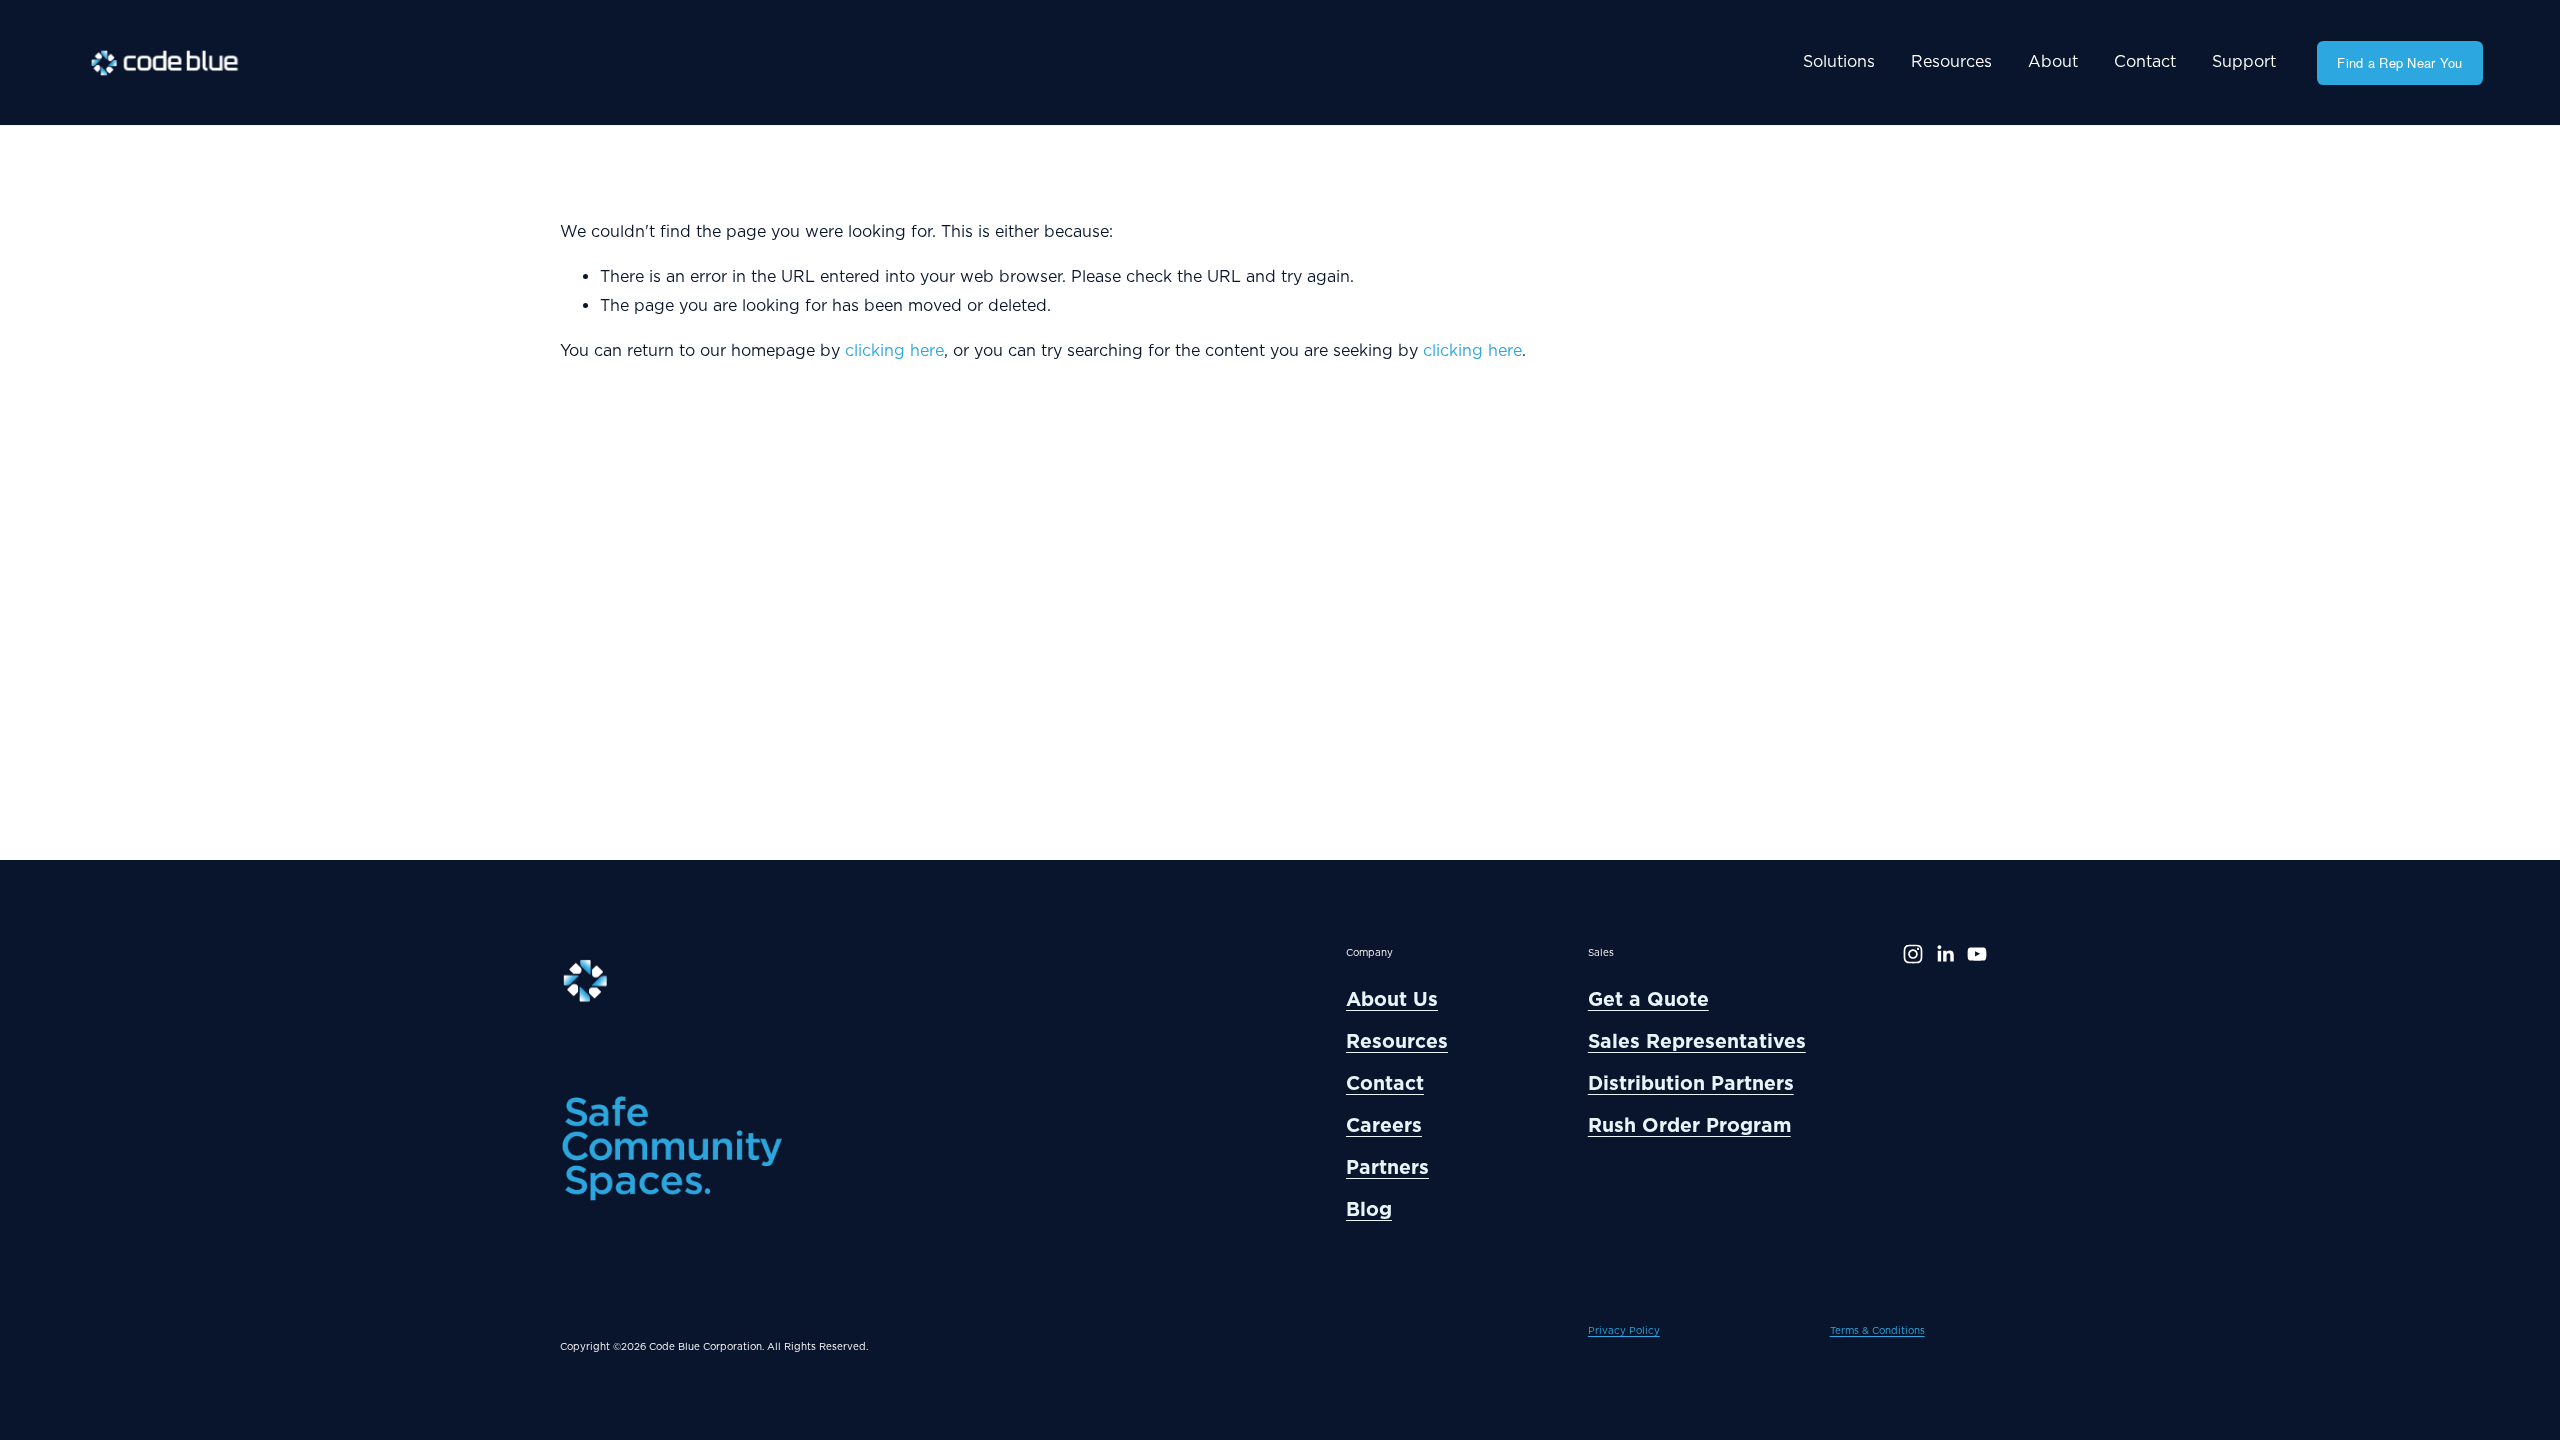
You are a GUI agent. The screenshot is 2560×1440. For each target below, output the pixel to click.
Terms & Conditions (1877, 1330)
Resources (1951, 61)
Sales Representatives (1697, 1041)
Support (2244, 61)
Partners (1387, 1167)
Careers (1384, 1125)
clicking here (894, 350)
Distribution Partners (1691, 1083)
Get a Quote (1648, 999)
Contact (2145, 61)
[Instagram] (1913, 954)
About (2053, 61)
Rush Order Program (1689, 1125)
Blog (1369, 1209)
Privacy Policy (1624, 1330)
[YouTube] (1977, 954)
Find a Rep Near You (2399, 62)
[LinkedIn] (1945, 954)
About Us (1392, 999)
